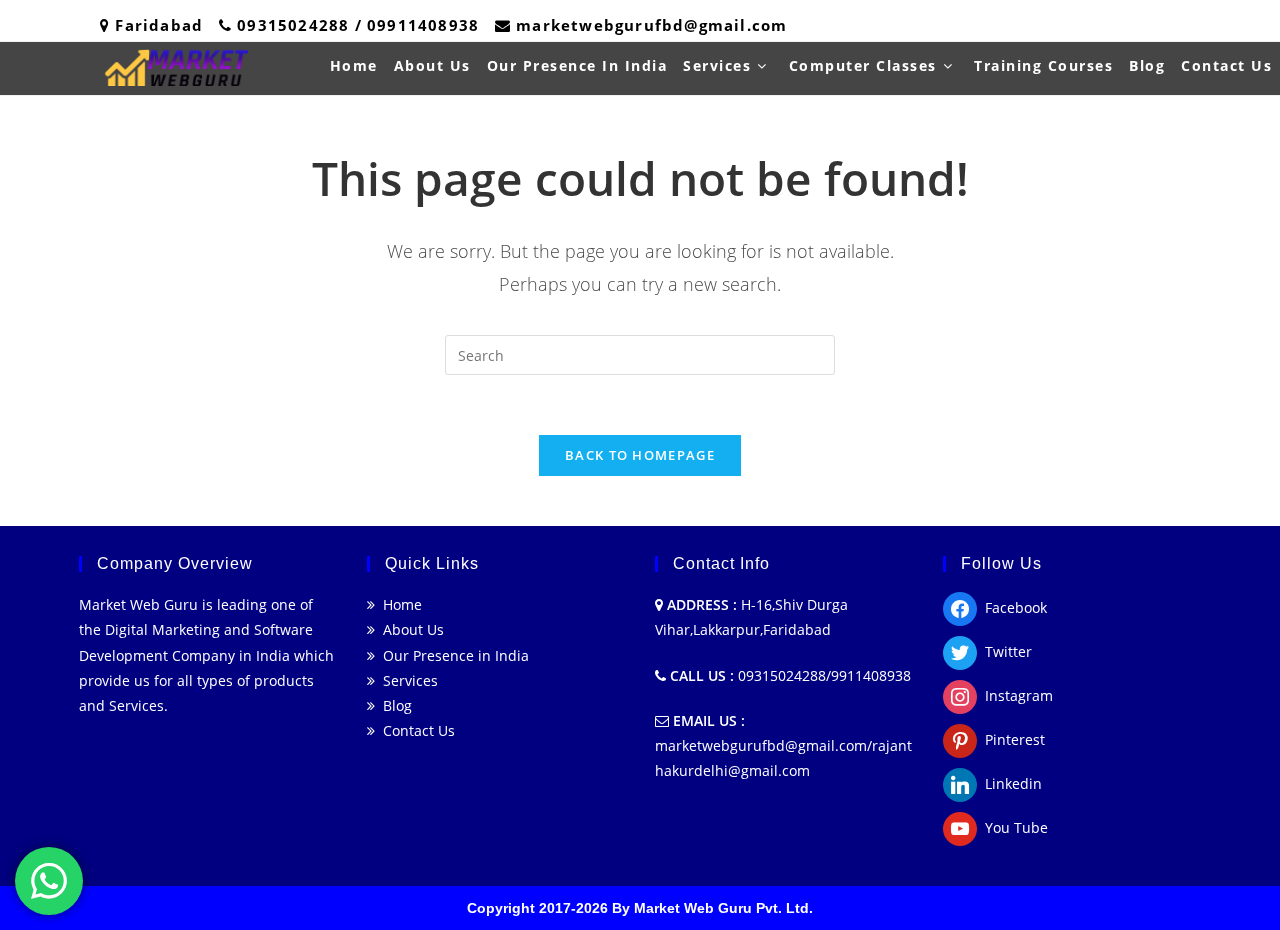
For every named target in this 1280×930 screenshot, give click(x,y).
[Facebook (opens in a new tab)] (1144, 26)
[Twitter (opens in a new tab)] (1117, 26)
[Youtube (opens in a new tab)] (1249, 26)
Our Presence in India (452, 655)
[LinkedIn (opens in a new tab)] (1225, 26)
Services (406, 680)
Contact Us (415, 730)
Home (398, 604)
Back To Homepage (640, 455)
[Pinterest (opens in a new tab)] (1171, 26)
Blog (393, 705)
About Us (409, 629)
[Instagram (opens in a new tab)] (1198, 26)
